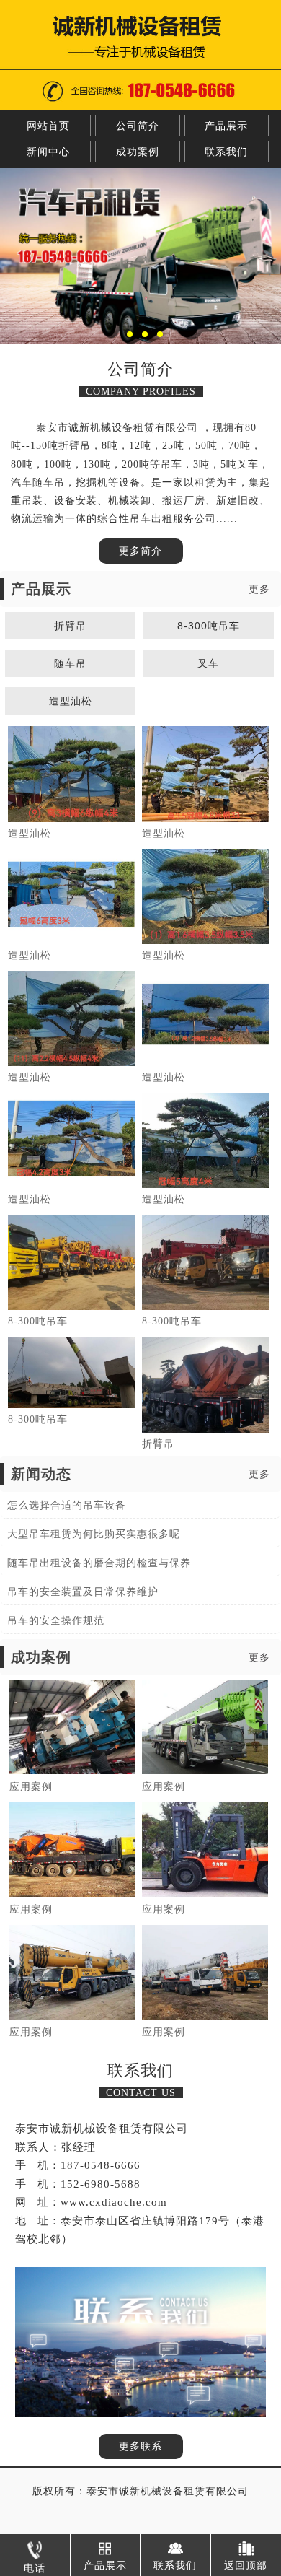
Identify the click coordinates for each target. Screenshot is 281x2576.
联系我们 (226, 152)
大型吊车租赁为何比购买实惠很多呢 (94, 1534)
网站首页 (48, 126)
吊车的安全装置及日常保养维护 (83, 1592)
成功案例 (138, 152)
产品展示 (226, 126)
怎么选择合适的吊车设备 (67, 1505)
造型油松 (71, 701)
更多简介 (140, 551)
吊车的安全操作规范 (56, 1621)
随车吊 (70, 663)
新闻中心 (48, 152)
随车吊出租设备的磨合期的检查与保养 (99, 1563)
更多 (259, 589)
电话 (35, 2568)
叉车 (208, 663)
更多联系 (140, 2446)
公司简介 (138, 126)
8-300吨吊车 (209, 626)
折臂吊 (70, 626)
